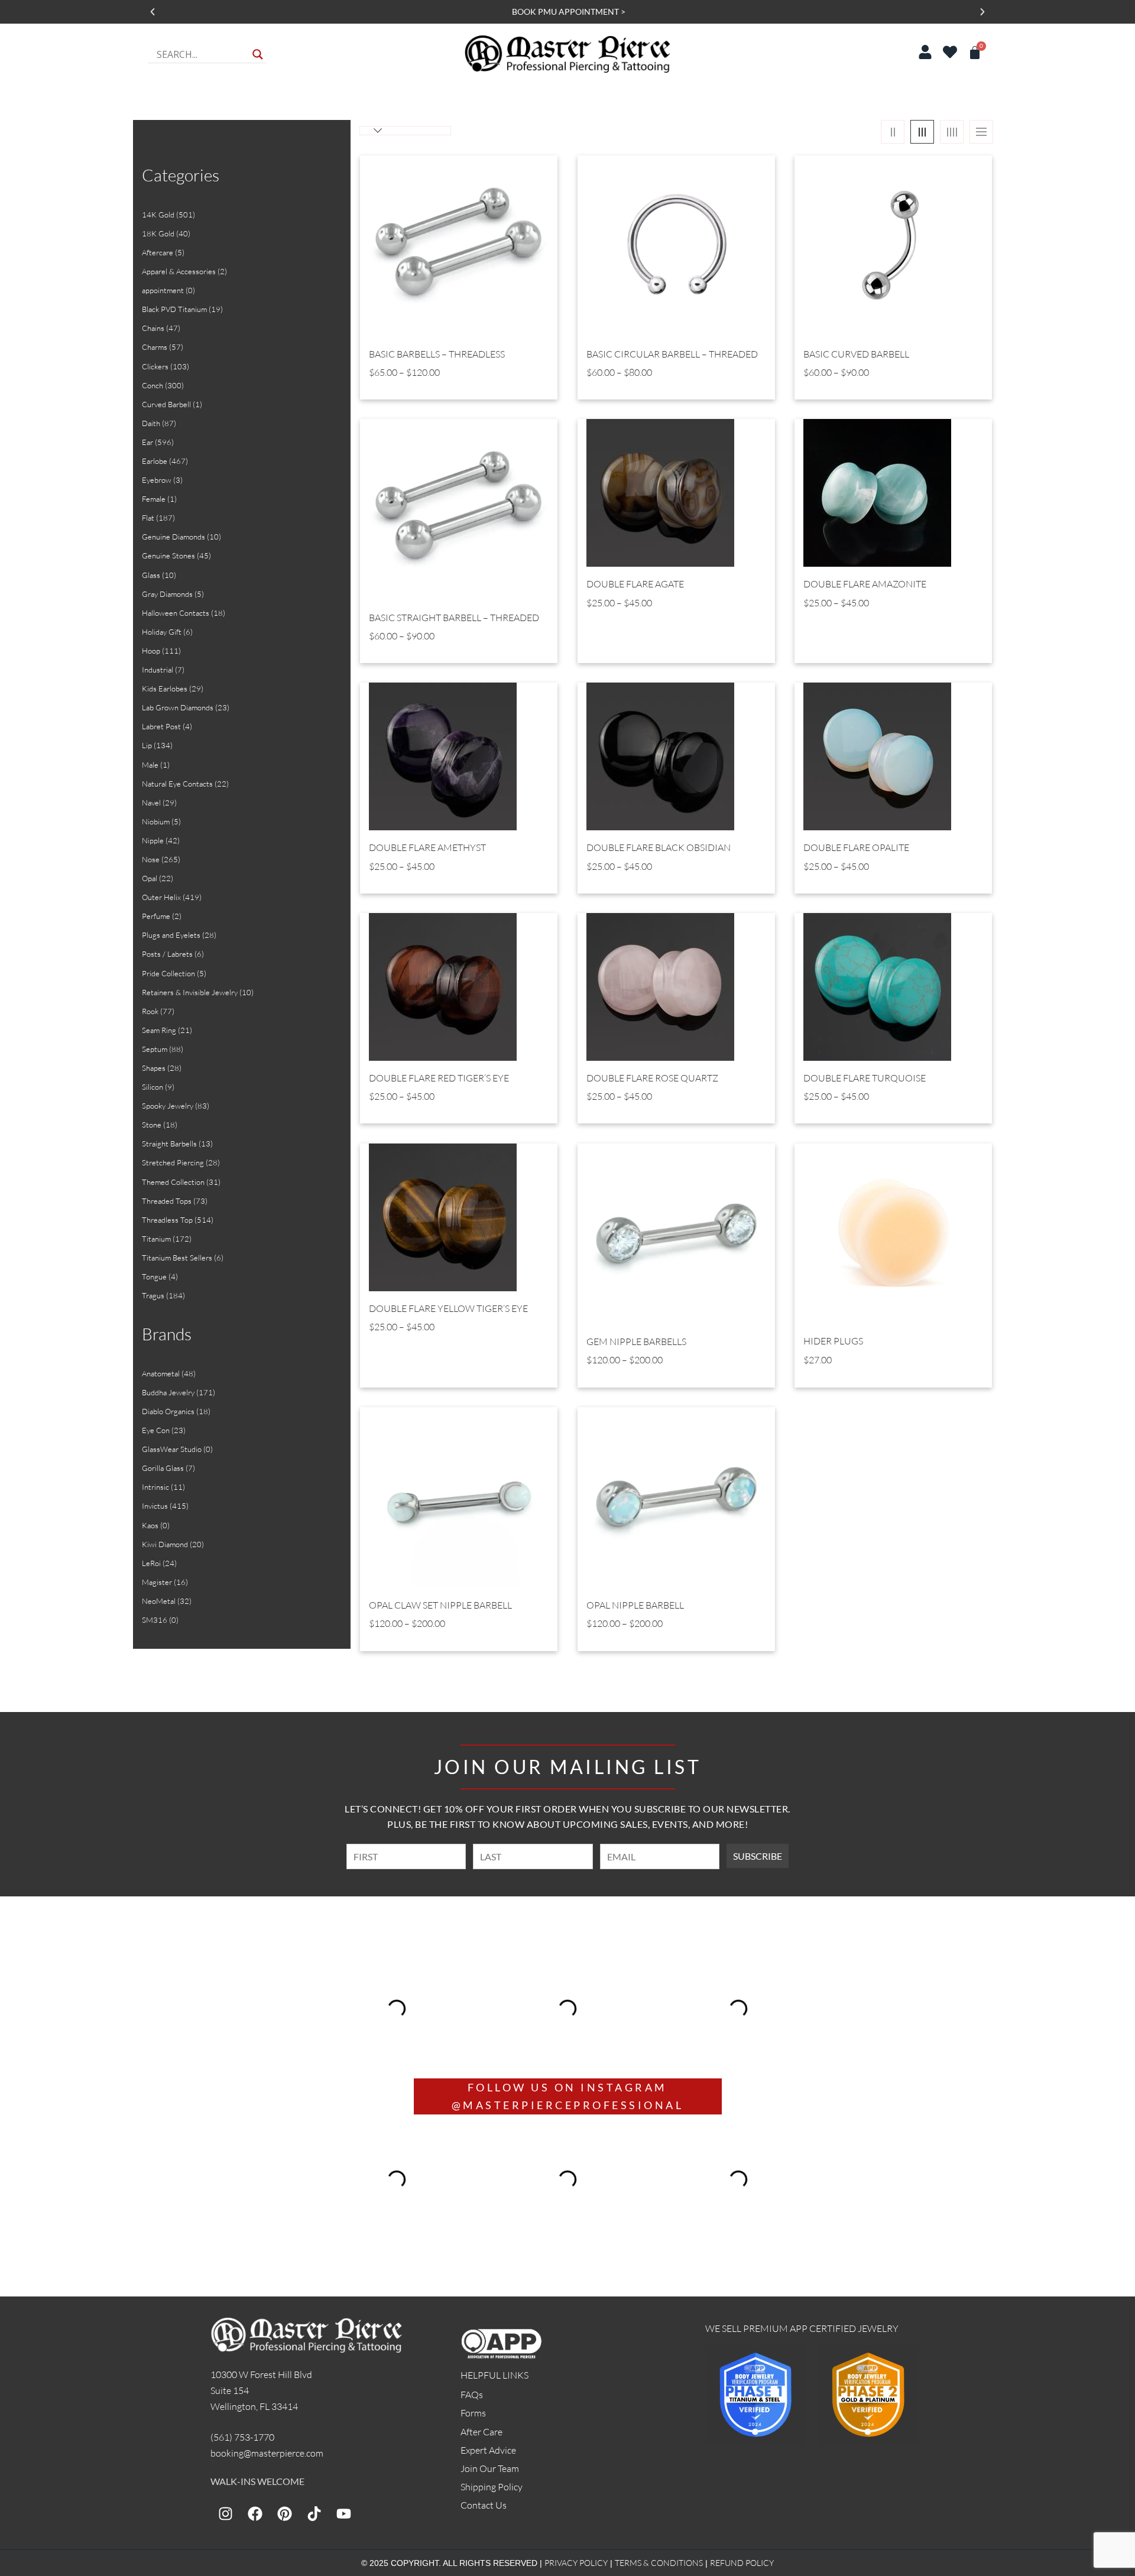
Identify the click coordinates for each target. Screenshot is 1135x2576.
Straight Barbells (169, 1144)
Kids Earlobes (165, 688)
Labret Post (161, 726)
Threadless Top (167, 1220)
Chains (153, 328)
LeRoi (151, 1563)
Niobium (156, 821)
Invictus (155, 1506)
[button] (153, 12)
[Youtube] (343, 2513)
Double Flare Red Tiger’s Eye (439, 1078)
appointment (163, 290)
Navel (151, 803)
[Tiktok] (314, 2513)
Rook (150, 1011)
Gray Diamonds (167, 594)
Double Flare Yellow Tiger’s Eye (448, 1309)
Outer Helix (161, 897)
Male (150, 765)
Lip (147, 745)
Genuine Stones (168, 556)
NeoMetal (159, 1601)
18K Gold (158, 233)
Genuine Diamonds (174, 537)
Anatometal (161, 1373)
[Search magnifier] (258, 54)
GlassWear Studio (172, 1449)
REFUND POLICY (742, 2563)
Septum (155, 1049)
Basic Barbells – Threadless (437, 354)
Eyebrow (157, 480)
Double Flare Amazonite (865, 584)
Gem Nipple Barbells (636, 1342)
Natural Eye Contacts (177, 784)
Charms (155, 347)
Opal (150, 878)
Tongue (154, 1276)
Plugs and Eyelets (171, 935)
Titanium (156, 1239)
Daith (151, 423)
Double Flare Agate (635, 584)
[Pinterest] (284, 2513)
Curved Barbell (166, 404)
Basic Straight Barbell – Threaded (454, 618)
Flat (148, 518)
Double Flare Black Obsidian (659, 848)
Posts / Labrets (167, 954)
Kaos (150, 1525)
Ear (147, 442)
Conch (153, 385)
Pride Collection (168, 973)
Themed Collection (173, 1182)
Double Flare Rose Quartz (652, 1078)
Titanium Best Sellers (177, 1258)
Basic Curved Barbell (856, 354)
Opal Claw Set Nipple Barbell (440, 1605)
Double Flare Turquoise (865, 1078)
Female (154, 499)
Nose (151, 859)
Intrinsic (155, 1487)
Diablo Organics (168, 1411)
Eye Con (156, 1430)
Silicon (153, 1087)
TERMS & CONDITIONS (659, 2563)
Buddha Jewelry (168, 1392)
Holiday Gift (162, 632)
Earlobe (155, 461)
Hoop (151, 651)
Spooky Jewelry (168, 1106)
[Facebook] (255, 2513)
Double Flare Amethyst (427, 848)
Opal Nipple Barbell (635, 1605)
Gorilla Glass (163, 1468)
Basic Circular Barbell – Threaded (672, 354)
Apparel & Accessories (179, 271)
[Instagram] (225, 2513)
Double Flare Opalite (856, 848)
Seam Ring (159, 1030)
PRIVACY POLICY (576, 2563)
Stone (152, 1125)
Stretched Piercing (173, 1162)
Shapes (154, 1068)
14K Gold (158, 215)
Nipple (153, 840)
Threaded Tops (167, 1201)
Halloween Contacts (176, 613)
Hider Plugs (833, 1341)
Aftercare (158, 252)
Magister (157, 1582)
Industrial (158, 670)
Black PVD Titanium (174, 309)
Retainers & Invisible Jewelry (190, 992)
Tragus (153, 1295)
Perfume (156, 916)
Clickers (155, 366)
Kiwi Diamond (165, 1544)
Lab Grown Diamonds (178, 707)
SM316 (155, 1620)
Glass (151, 575)
